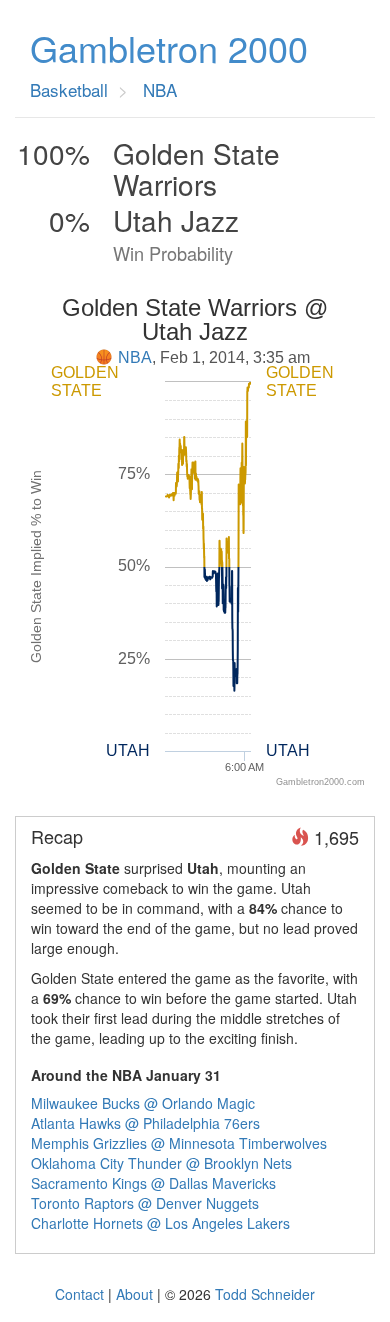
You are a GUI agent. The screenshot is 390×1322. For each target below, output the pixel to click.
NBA (135, 357)
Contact (79, 1294)
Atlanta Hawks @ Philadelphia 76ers (145, 1123)
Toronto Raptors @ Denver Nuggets (145, 1203)
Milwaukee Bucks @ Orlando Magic (143, 1103)
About (134, 1294)
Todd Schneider (265, 1294)
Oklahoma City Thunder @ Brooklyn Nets (161, 1163)
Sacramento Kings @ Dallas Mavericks (153, 1183)
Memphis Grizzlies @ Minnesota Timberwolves (179, 1143)
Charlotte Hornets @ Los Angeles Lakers (160, 1223)
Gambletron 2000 (169, 48)
